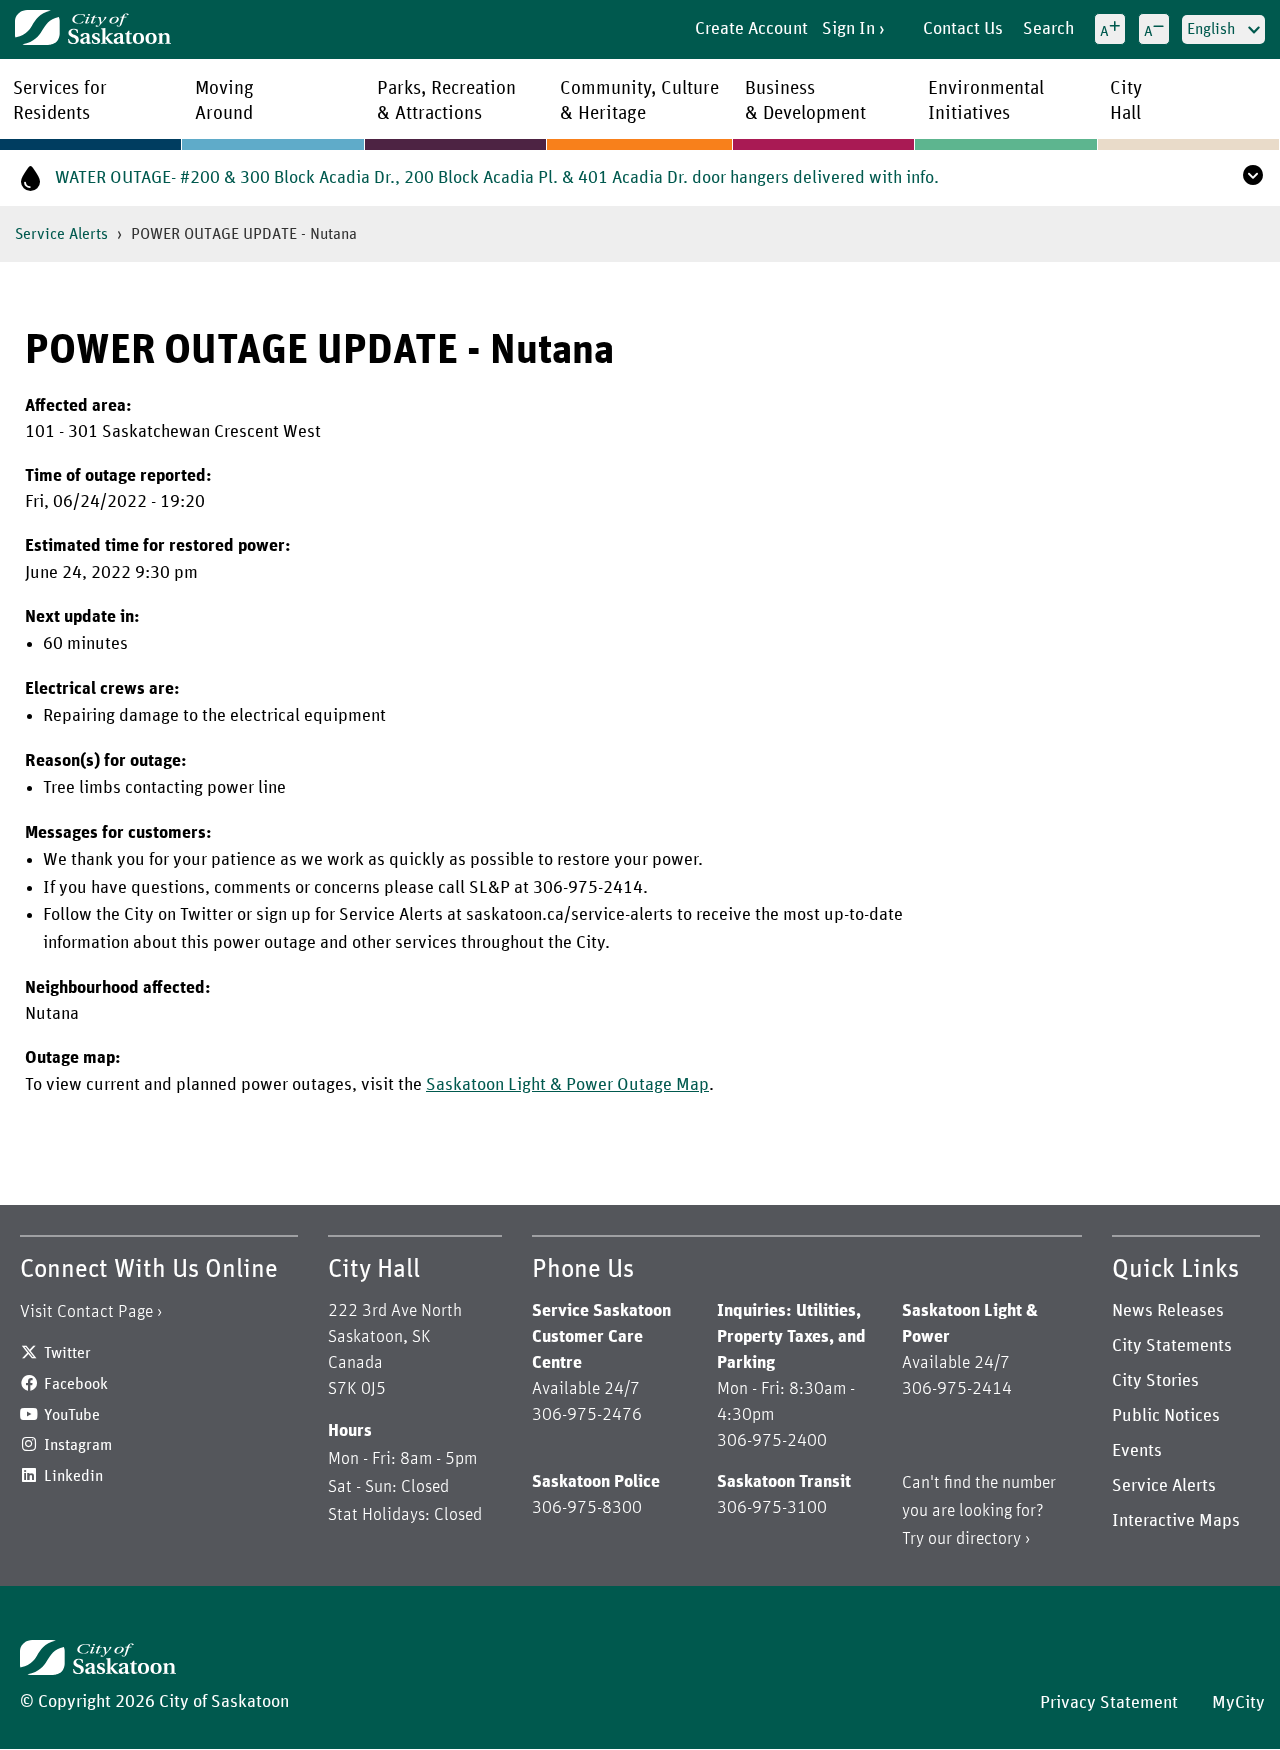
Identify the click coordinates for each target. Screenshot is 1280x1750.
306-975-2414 (957, 1389)
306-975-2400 (772, 1441)
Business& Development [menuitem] (805, 101)
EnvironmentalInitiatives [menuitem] (986, 101)
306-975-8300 (587, 1508)
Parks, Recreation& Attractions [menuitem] (446, 101)
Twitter (67, 1353)
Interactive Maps (1176, 1521)
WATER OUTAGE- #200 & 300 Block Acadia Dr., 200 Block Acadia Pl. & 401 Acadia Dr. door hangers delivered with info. (497, 178)
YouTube (72, 1415)
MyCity (1238, 1703)
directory (988, 1539)
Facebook (76, 1384)
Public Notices (1166, 1416)
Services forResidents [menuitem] (60, 101)
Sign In (848, 29)
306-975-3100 (772, 1508)
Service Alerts (61, 234)
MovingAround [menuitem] (224, 101)
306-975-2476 (587, 1415)
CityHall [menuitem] (1126, 101)
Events (1137, 1451)
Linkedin (73, 1476)
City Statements (1172, 1346)
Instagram (78, 1445)
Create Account (751, 29)
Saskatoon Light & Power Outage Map (567, 1085)
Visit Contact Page (86, 1312)
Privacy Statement (1109, 1703)
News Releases (1168, 1311)
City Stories (1155, 1381)
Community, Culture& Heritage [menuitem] (639, 101)
